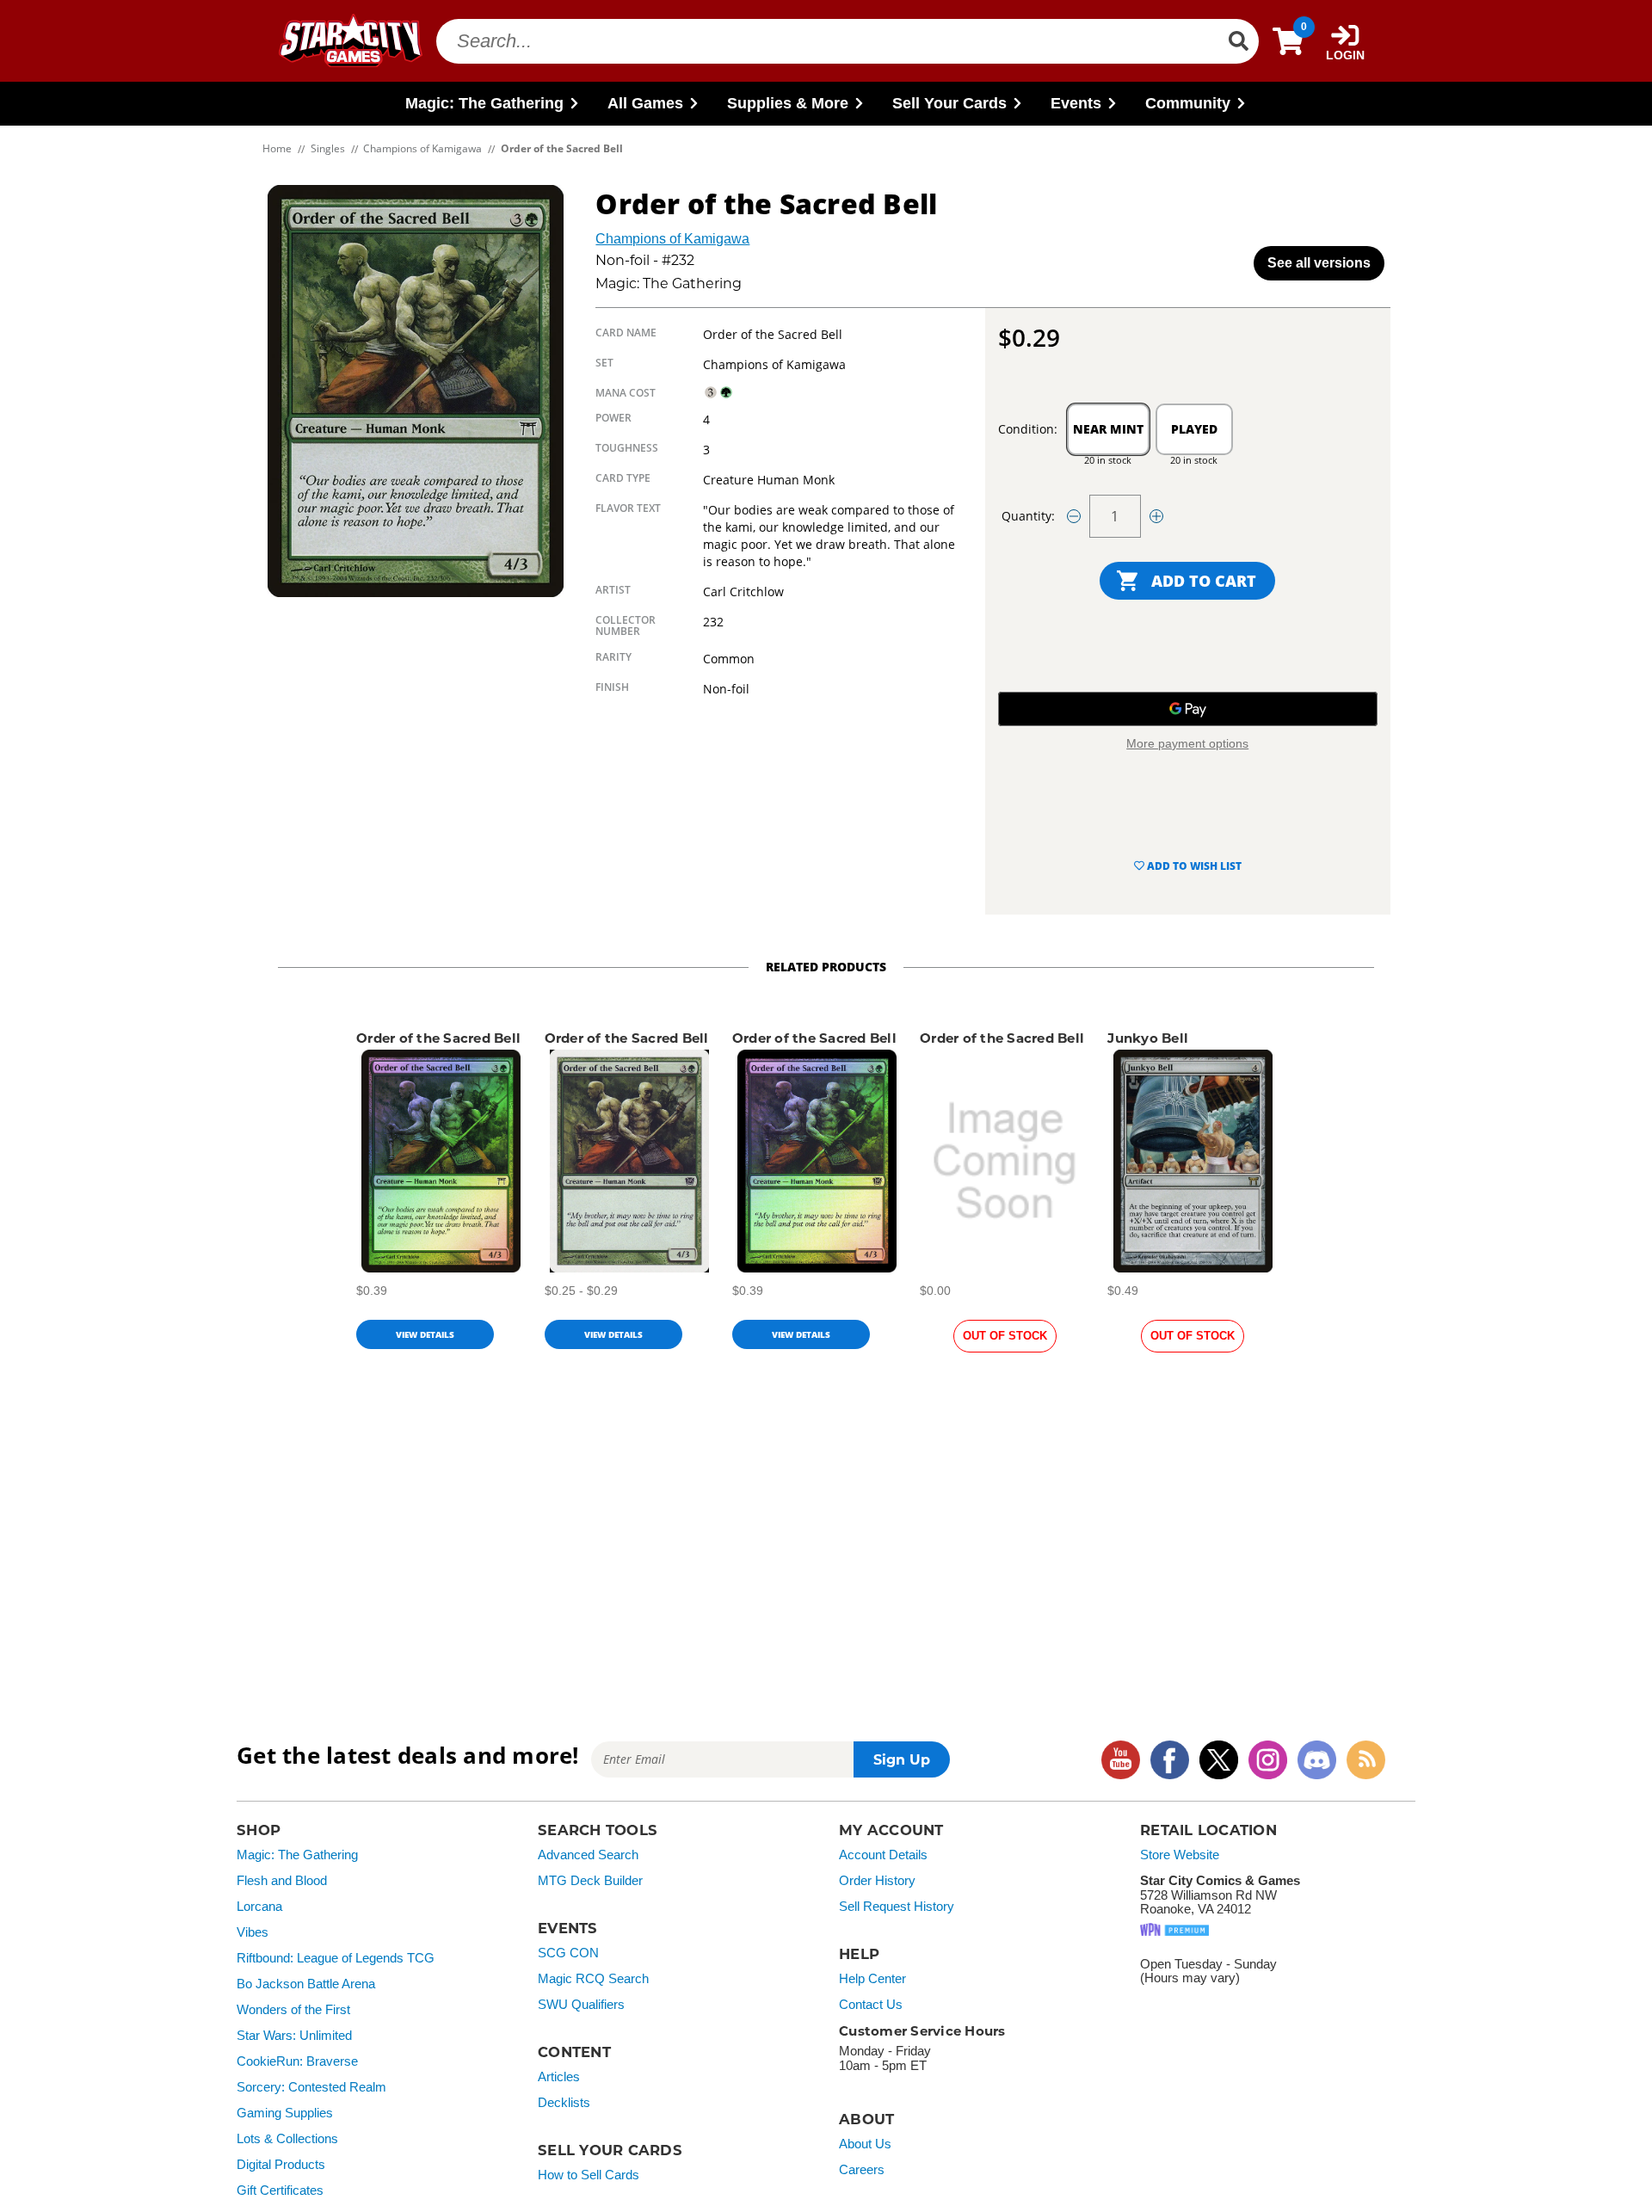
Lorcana (259, 1907)
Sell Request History (897, 1907)
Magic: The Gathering (297, 1855)
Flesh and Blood (282, 1881)
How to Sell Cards (589, 2175)
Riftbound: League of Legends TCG (336, 1958)
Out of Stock (1005, 1336)
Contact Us (871, 2005)
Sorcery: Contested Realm (311, 2087)
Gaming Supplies (285, 2113)
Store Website (1180, 1855)
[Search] (1238, 41)
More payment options (1187, 743)
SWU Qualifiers (581, 2005)
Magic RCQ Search (593, 1979)
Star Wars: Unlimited (294, 2036)
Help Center (872, 1979)
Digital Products (281, 2165)
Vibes (253, 1932)
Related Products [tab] (826, 967)
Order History (877, 1881)
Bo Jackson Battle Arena (306, 1984)
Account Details (883, 1855)
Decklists (564, 2103)
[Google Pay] (1188, 709)
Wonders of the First (293, 2010)
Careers (862, 2170)
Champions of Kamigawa (672, 239)
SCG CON (568, 1953)
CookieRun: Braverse (297, 2061)
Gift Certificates (280, 2190)
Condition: (1028, 429)
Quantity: (1028, 516)
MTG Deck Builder (590, 1881)
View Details (425, 1334)
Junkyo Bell (1148, 1038)
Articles (559, 2077)
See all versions (1319, 263)
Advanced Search (588, 1855)
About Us (865, 2144)
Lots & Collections (287, 2139)
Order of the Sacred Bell (438, 1038)
